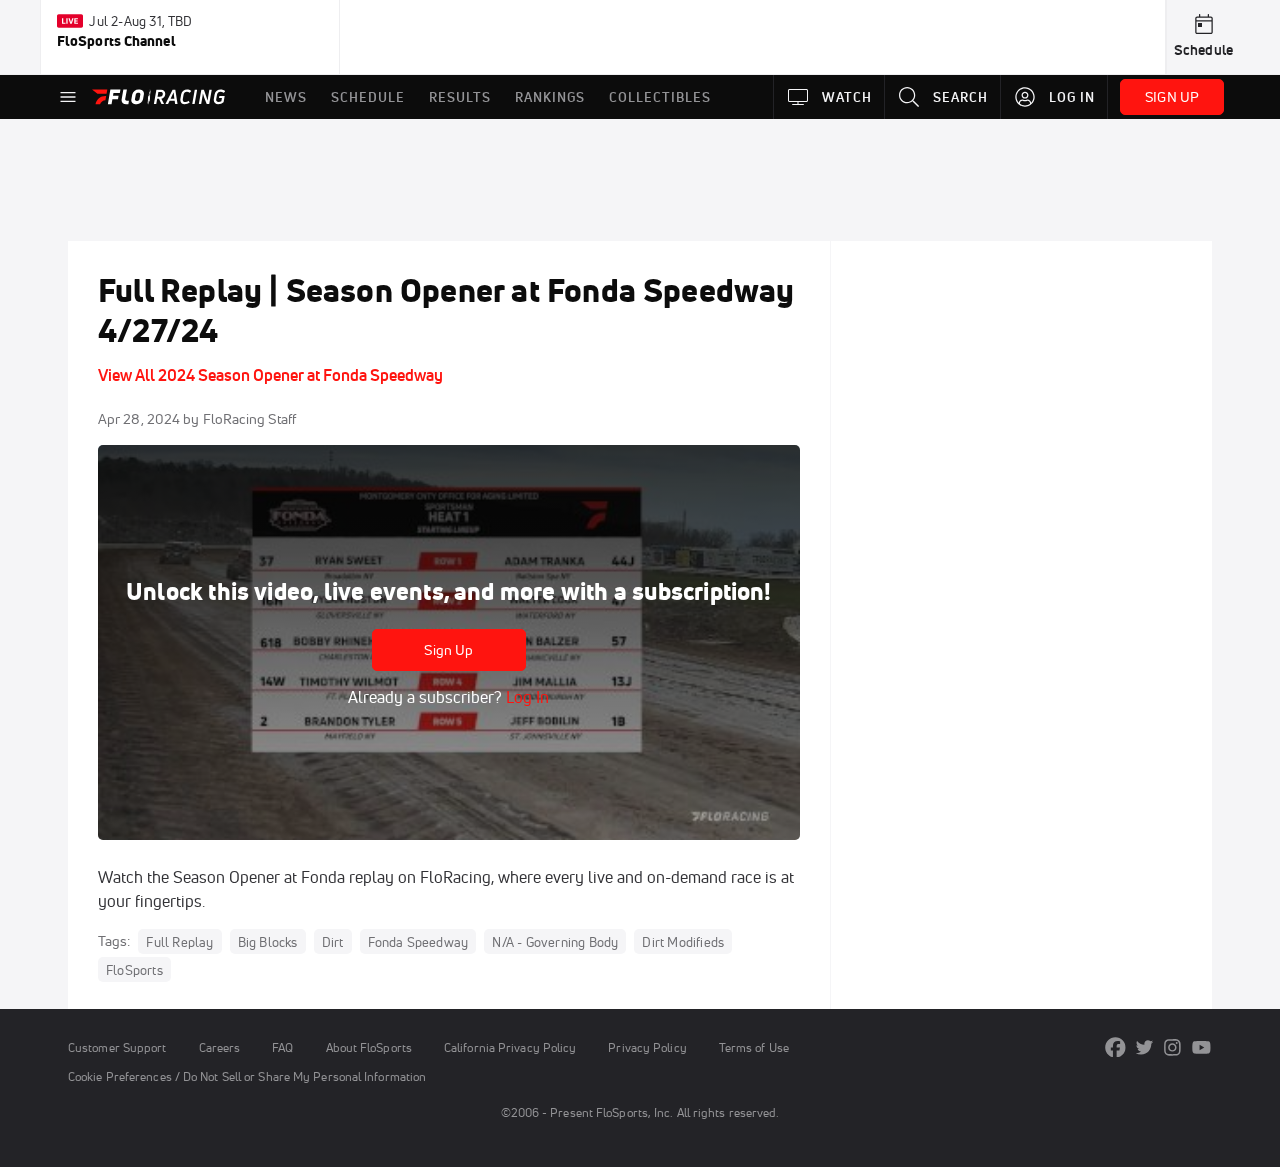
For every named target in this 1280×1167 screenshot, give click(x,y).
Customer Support (117, 1047)
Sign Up (448, 650)
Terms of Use (754, 1047)
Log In (525, 697)
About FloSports (369, 1047)
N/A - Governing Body (555, 942)
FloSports (134, 970)
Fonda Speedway (418, 942)
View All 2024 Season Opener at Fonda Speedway (270, 375)
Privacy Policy (647, 1047)
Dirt (333, 942)
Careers (220, 1047)
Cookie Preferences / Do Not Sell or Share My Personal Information (247, 1076)
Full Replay (179, 942)
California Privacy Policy (510, 1047)
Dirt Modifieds (683, 942)
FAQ (282, 1047)
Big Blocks (268, 942)
